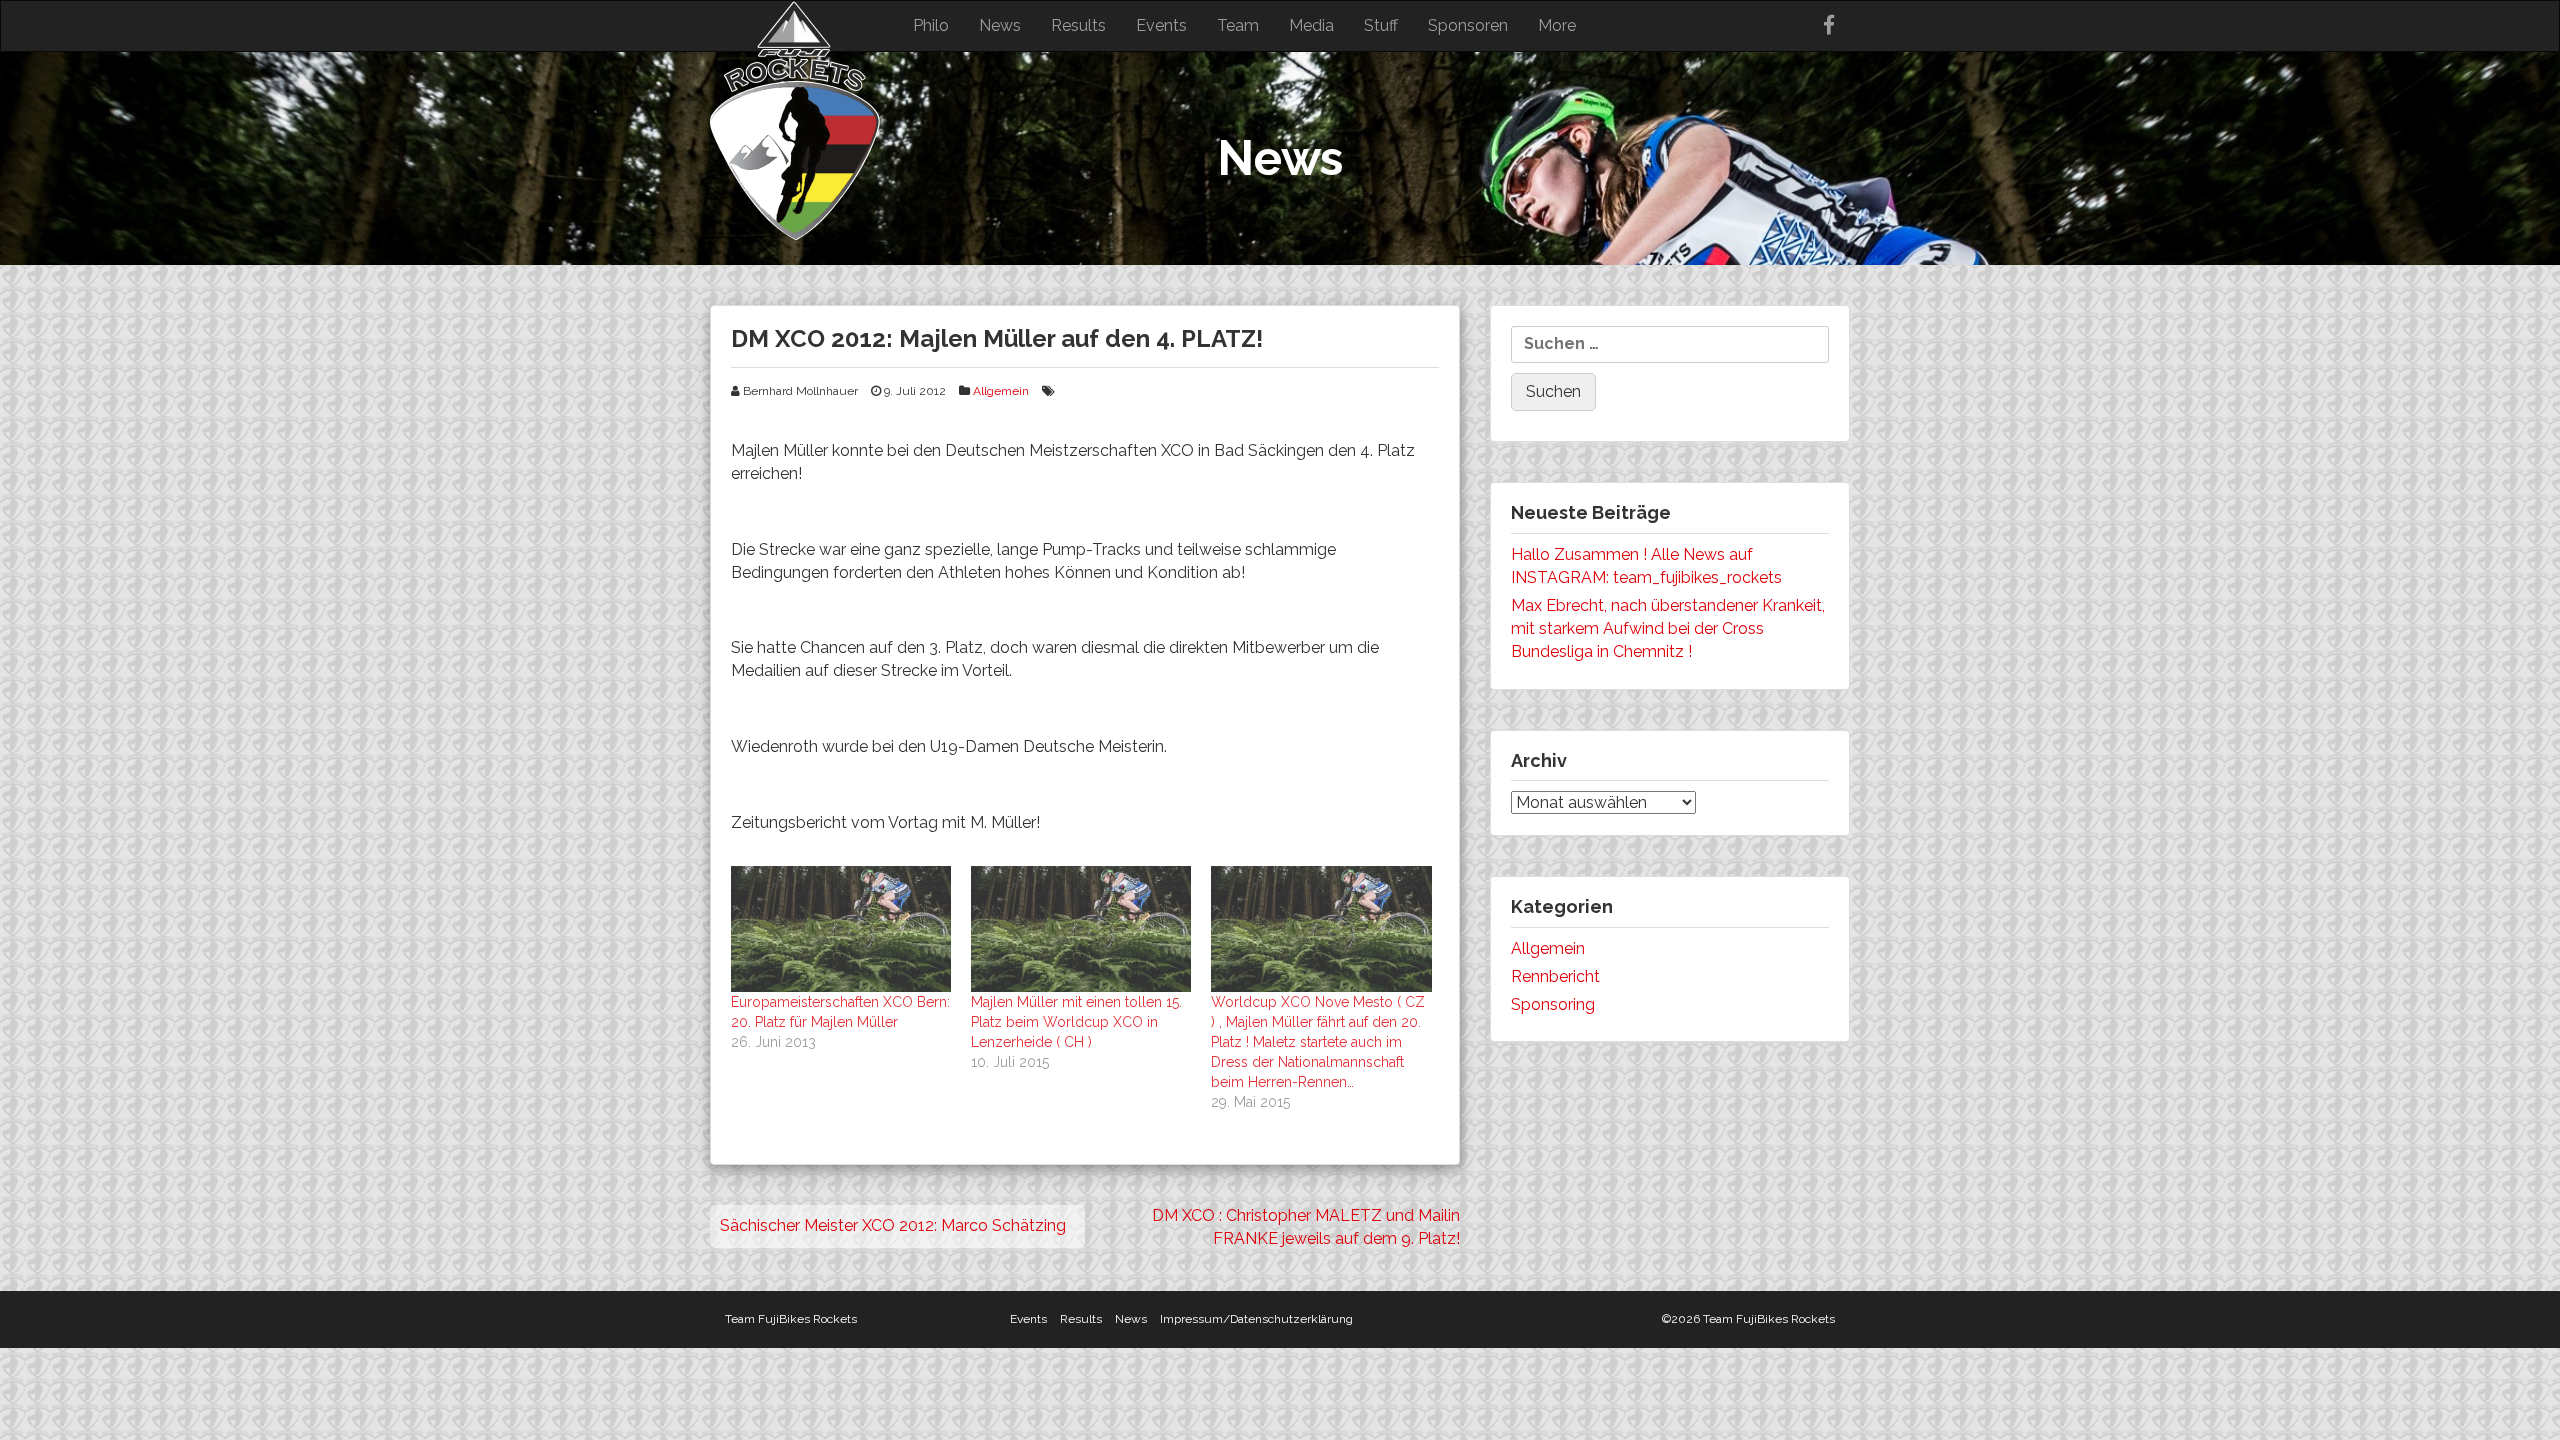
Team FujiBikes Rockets (791, 1319)
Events (1161, 25)
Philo (931, 25)
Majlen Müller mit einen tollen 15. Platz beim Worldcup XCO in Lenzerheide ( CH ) (1076, 1022)
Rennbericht (1555, 976)
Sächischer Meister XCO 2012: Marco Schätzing (893, 1225)
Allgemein (1001, 391)
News (1000, 25)
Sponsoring (1553, 1004)
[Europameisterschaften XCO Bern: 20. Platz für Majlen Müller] (841, 929)
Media (1311, 25)
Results (1078, 25)
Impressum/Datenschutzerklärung (1256, 1319)
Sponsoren (1468, 25)
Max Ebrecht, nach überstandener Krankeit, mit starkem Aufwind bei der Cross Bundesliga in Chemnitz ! (1668, 628)
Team (1238, 25)
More (1557, 25)
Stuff (1381, 25)
